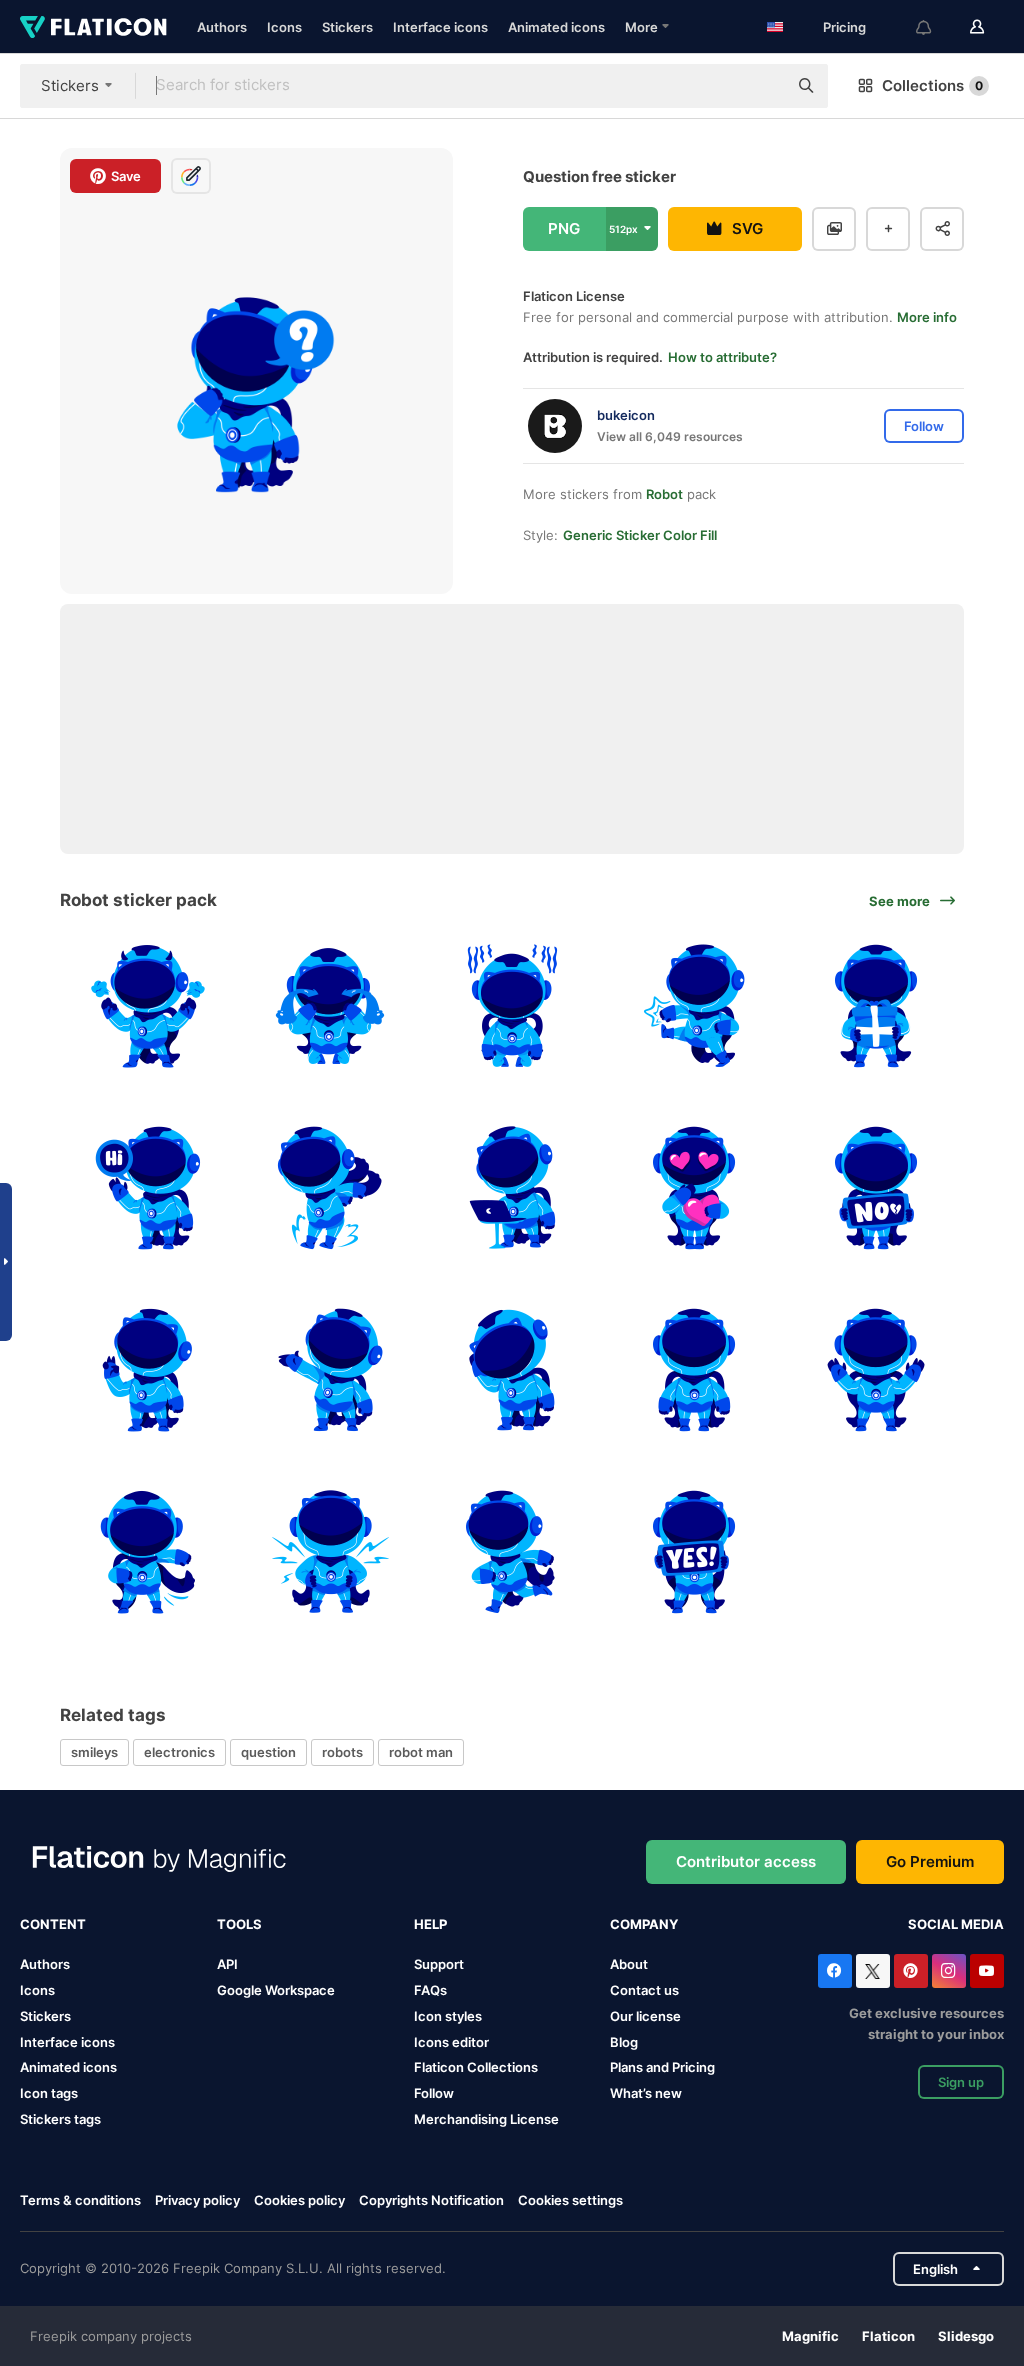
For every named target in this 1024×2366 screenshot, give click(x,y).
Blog (624, 2042)
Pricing (844, 27)
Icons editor (451, 2042)
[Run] (512, 1551)
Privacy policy (197, 2200)
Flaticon (888, 2336)
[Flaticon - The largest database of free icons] (93, 27)
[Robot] (512, 1370)
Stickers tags (60, 2119)
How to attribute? (722, 357)
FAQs (430, 1990)
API (227, 1964)
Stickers (347, 27)
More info (927, 317)
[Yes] (693, 1551)
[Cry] (330, 1006)
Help (430, 1924)
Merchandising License (486, 2119)
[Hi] (148, 1188)
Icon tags (49, 2093)
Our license (645, 2016)
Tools (239, 1924)
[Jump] (330, 1188)
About (629, 1964)
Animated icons (556, 27)
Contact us (644, 1990)
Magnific (810, 2336)
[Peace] (148, 1370)
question (268, 1752)
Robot (664, 494)
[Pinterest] (911, 1971)
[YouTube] (987, 1971)
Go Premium (930, 1861)
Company (644, 1924)
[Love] (693, 1188)
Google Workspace (276, 1990)
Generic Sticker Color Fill (640, 535)
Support (439, 1964)
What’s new (646, 2093)
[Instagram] (949, 1971)
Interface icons (440, 27)
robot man (421, 1752)
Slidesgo (966, 2336)
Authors (222, 27)
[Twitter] (873, 1971)
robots (342, 1752)
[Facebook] (835, 1971)
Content (53, 1924)
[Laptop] (512, 1188)
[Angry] (148, 1006)
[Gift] (875, 1006)
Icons (284, 27)
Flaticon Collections (476, 2067)
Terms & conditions (80, 2200)
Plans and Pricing (662, 2067)
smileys (94, 1752)
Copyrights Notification (431, 2200)
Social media (956, 1924)
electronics (179, 1752)
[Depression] (512, 1006)
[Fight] (693, 1006)
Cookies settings (570, 2200)
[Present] (330, 1370)
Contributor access (746, 1861)
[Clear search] (762, 86)
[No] (875, 1188)
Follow (434, 2093)
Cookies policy (299, 2200)
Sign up (961, 2082)
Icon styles (448, 2016)
